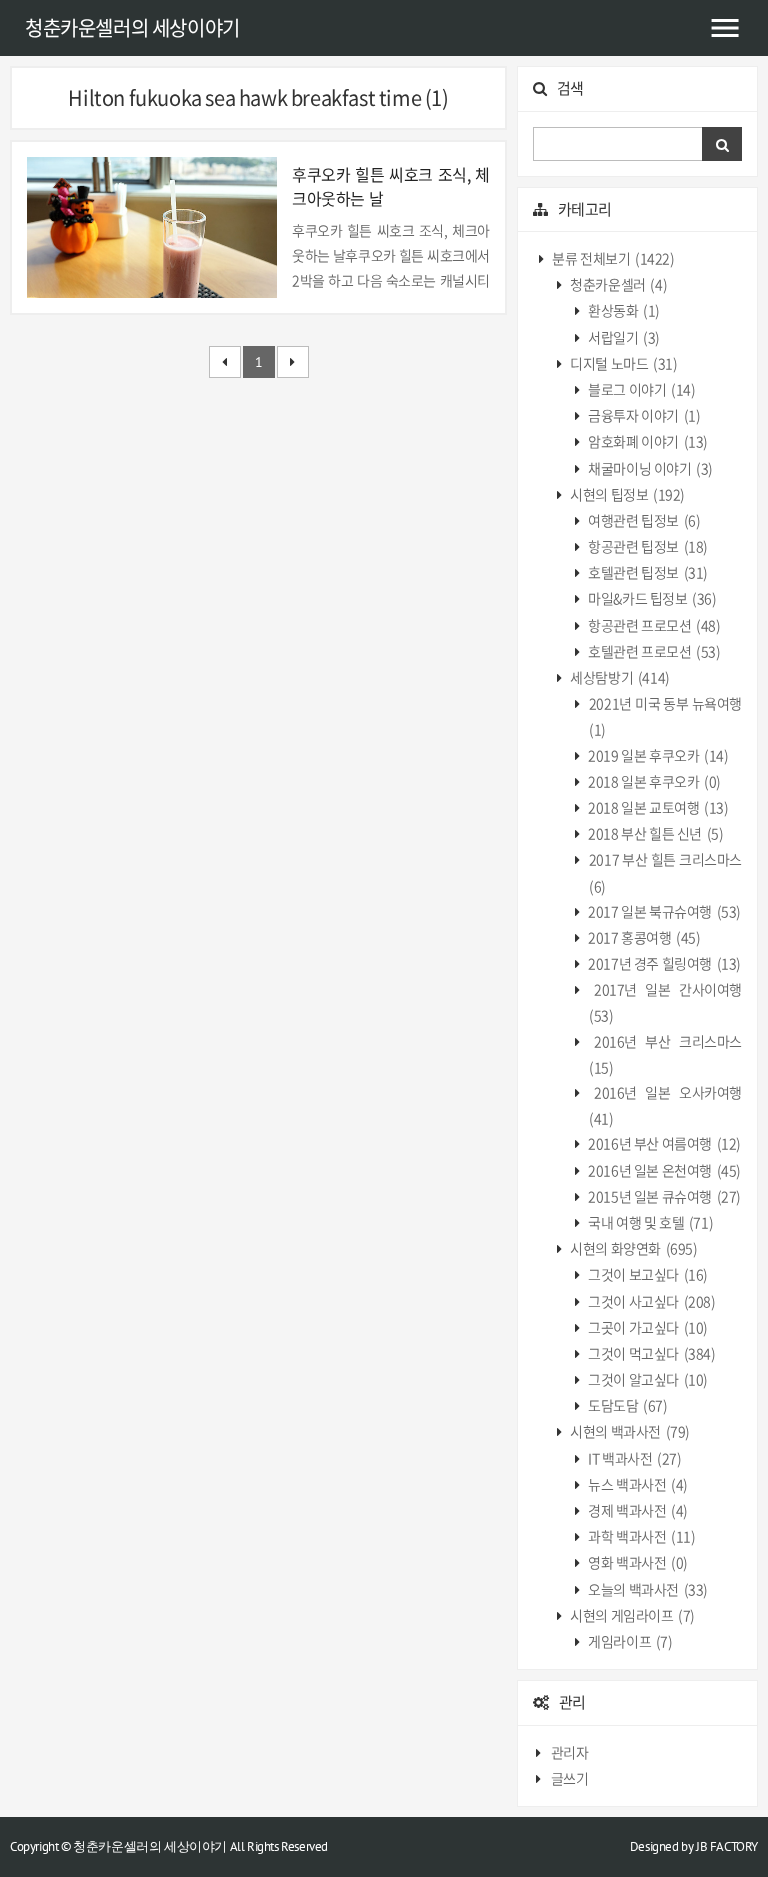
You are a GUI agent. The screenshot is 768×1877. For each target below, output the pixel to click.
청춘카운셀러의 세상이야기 (132, 27)
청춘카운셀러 (618, 284)
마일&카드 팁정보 (651, 598)
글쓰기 (570, 1778)
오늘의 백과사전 (647, 1589)
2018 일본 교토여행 (657, 807)
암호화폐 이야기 (647, 441)
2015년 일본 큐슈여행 (663, 1196)
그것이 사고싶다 (651, 1301)
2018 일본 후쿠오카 (653, 781)
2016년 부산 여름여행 (663, 1143)
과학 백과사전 (641, 1536)
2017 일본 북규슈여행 (663, 911)
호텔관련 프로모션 (653, 651)
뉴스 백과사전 (637, 1484)
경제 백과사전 (637, 1510)
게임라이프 (629, 1641)
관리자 (570, 1752)
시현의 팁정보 (626, 494)
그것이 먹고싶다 (651, 1353)
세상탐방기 (619, 677)
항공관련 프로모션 (653, 625)
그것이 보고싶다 (647, 1274)
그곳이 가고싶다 (647, 1327)
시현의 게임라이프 (631, 1615)
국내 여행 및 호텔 (650, 1222)
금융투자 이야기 (643, 415)
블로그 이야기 (641, 389)
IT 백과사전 (634, 1458)
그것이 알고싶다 (647, 1379)
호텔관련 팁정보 (647, 572)
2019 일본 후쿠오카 (657, 755)
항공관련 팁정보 (647, 546)
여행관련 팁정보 (643, 520)
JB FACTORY (727, 1846)
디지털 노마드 (623, 363)
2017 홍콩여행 (643, 937)
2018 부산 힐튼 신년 (655, 833)
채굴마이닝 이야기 (649, 468)
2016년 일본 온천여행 (663, 1170)
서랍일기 (623, 337)
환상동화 (623, 310)
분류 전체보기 (612, 258)
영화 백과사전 (637, 1562)
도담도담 (627, 1405)
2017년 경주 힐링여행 (663, 963)
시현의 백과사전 (629, 1431)
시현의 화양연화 (633, 1248)
